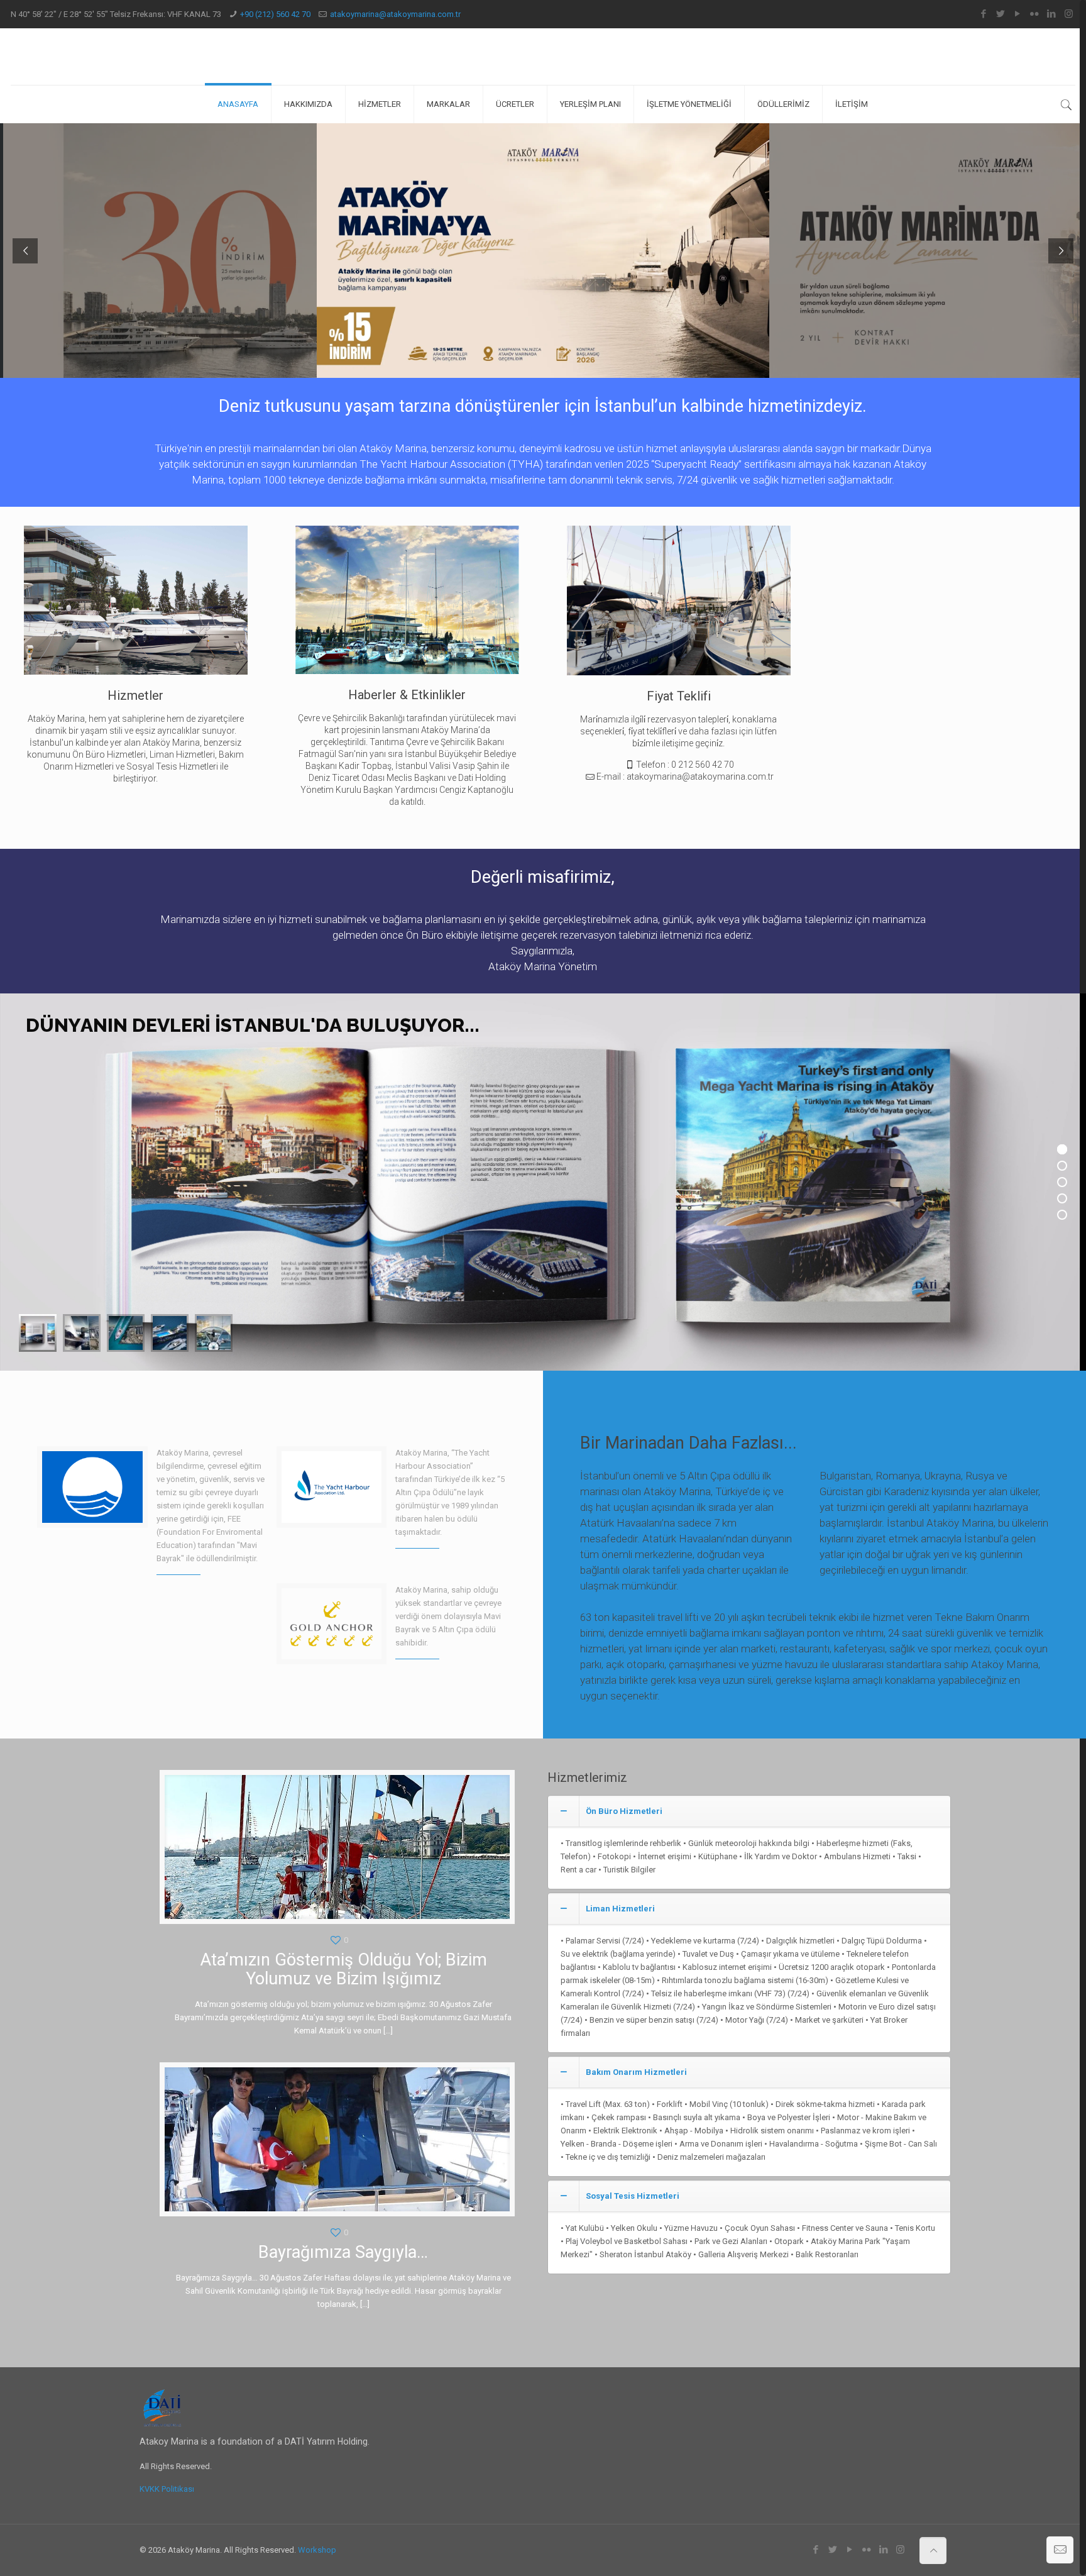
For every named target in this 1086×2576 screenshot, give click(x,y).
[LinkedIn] (1052, 14)
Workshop (317, 2550)
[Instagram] (1069, 14)
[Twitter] (1001, 14)
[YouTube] (1018, 14)
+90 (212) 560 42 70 (275, 14)
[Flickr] (1035, 14)
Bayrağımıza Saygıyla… (343, 2252)
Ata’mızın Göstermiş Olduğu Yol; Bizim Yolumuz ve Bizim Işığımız (343, 1969)
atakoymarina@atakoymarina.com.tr (395, 14)
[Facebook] (984, 14)
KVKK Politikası (167, 2489)
